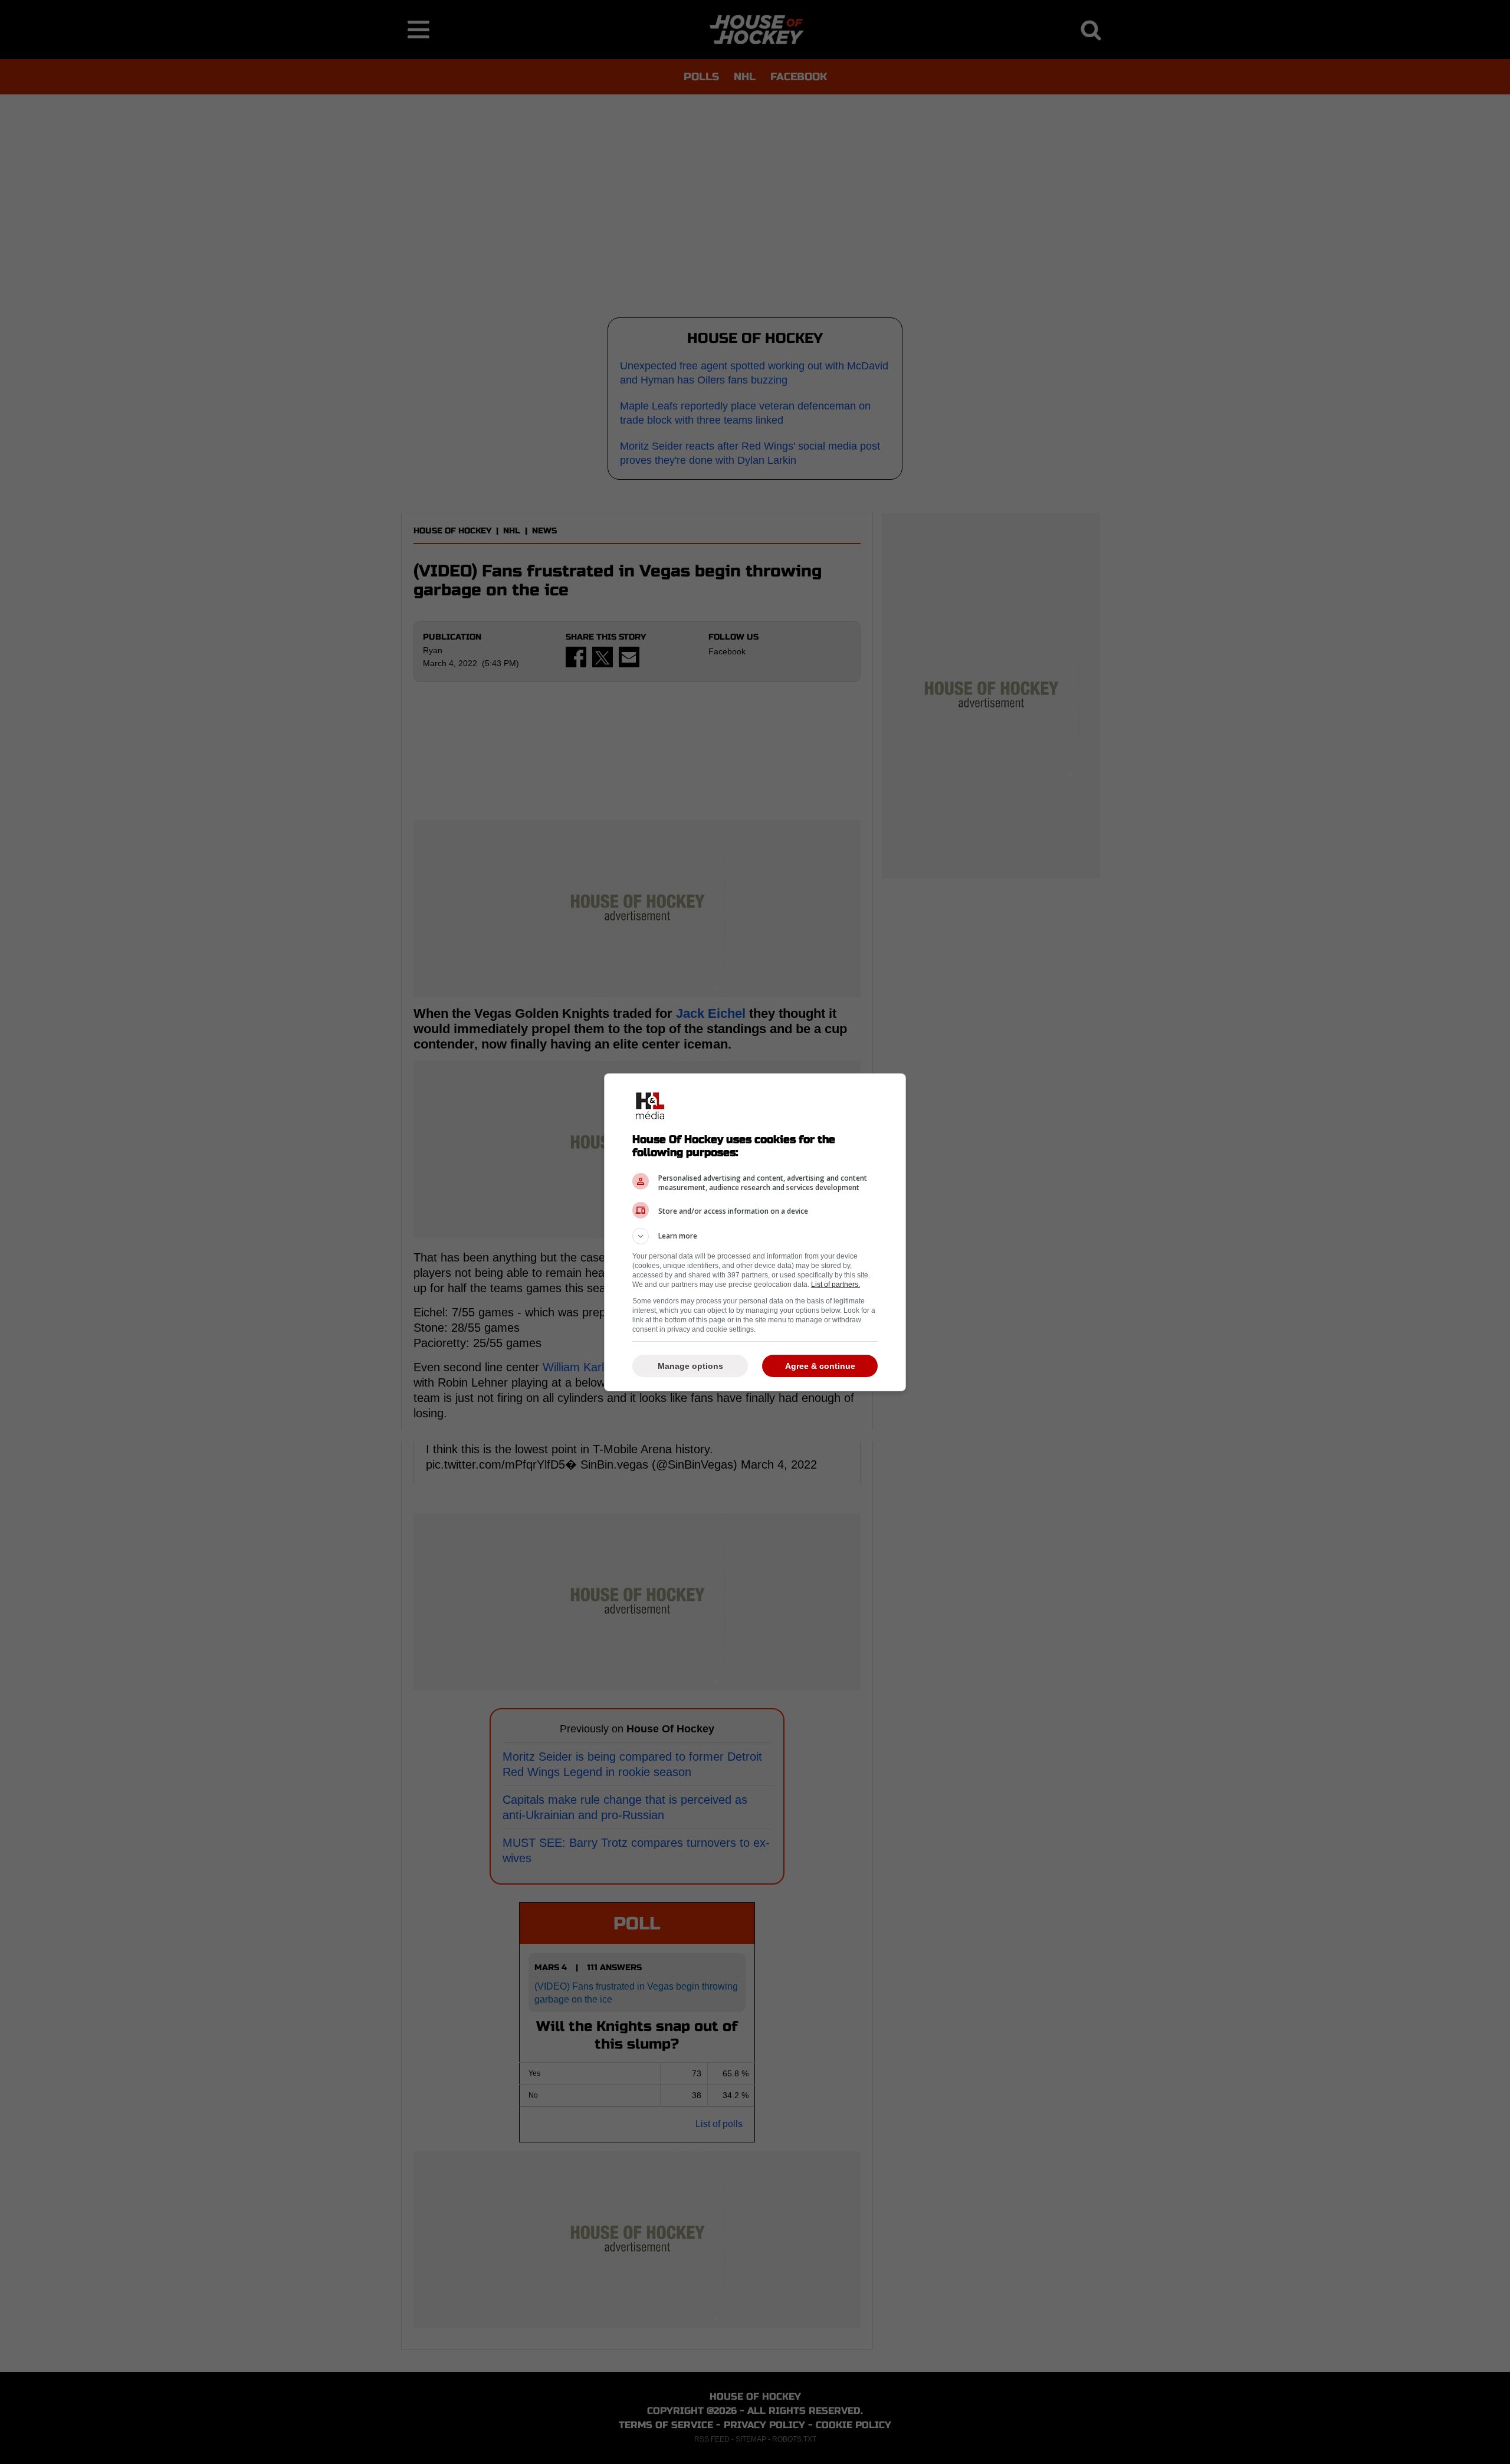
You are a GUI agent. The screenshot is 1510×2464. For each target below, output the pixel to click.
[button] (755, 1236)
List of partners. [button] (836, 1285)
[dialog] (755, 1232)
